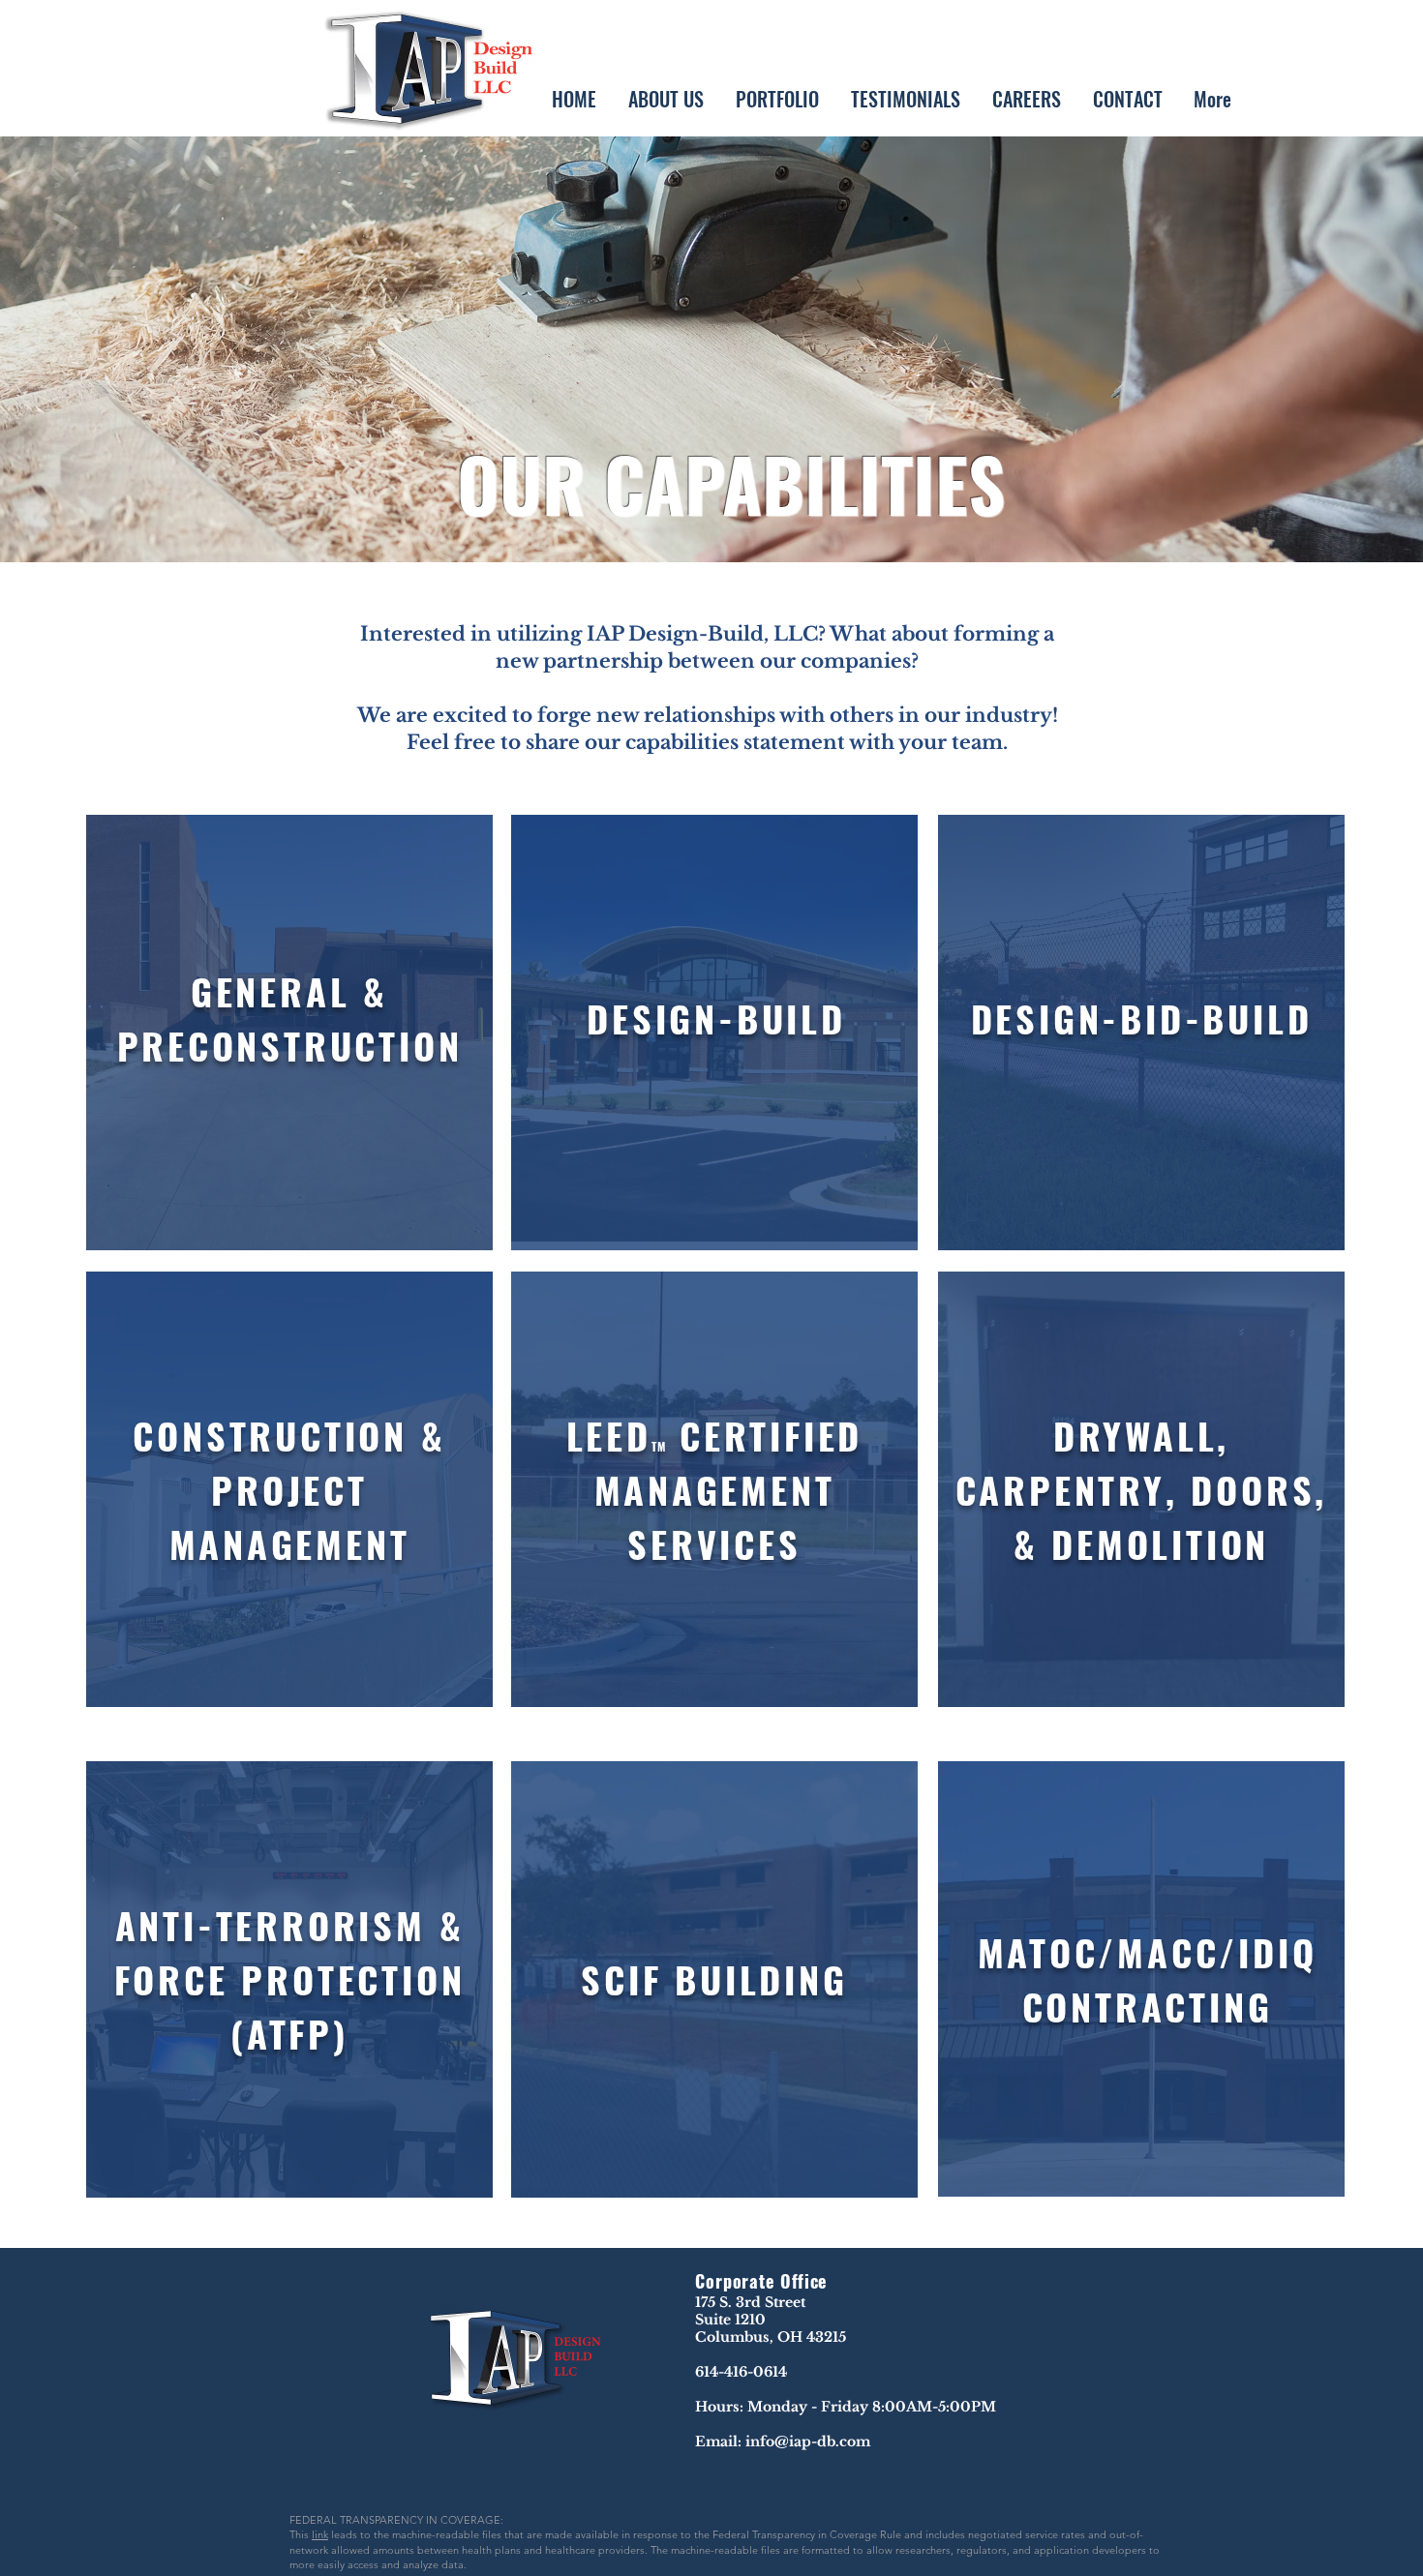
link (320, 2534)
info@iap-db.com (808, 2441)
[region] (289, 1033)
